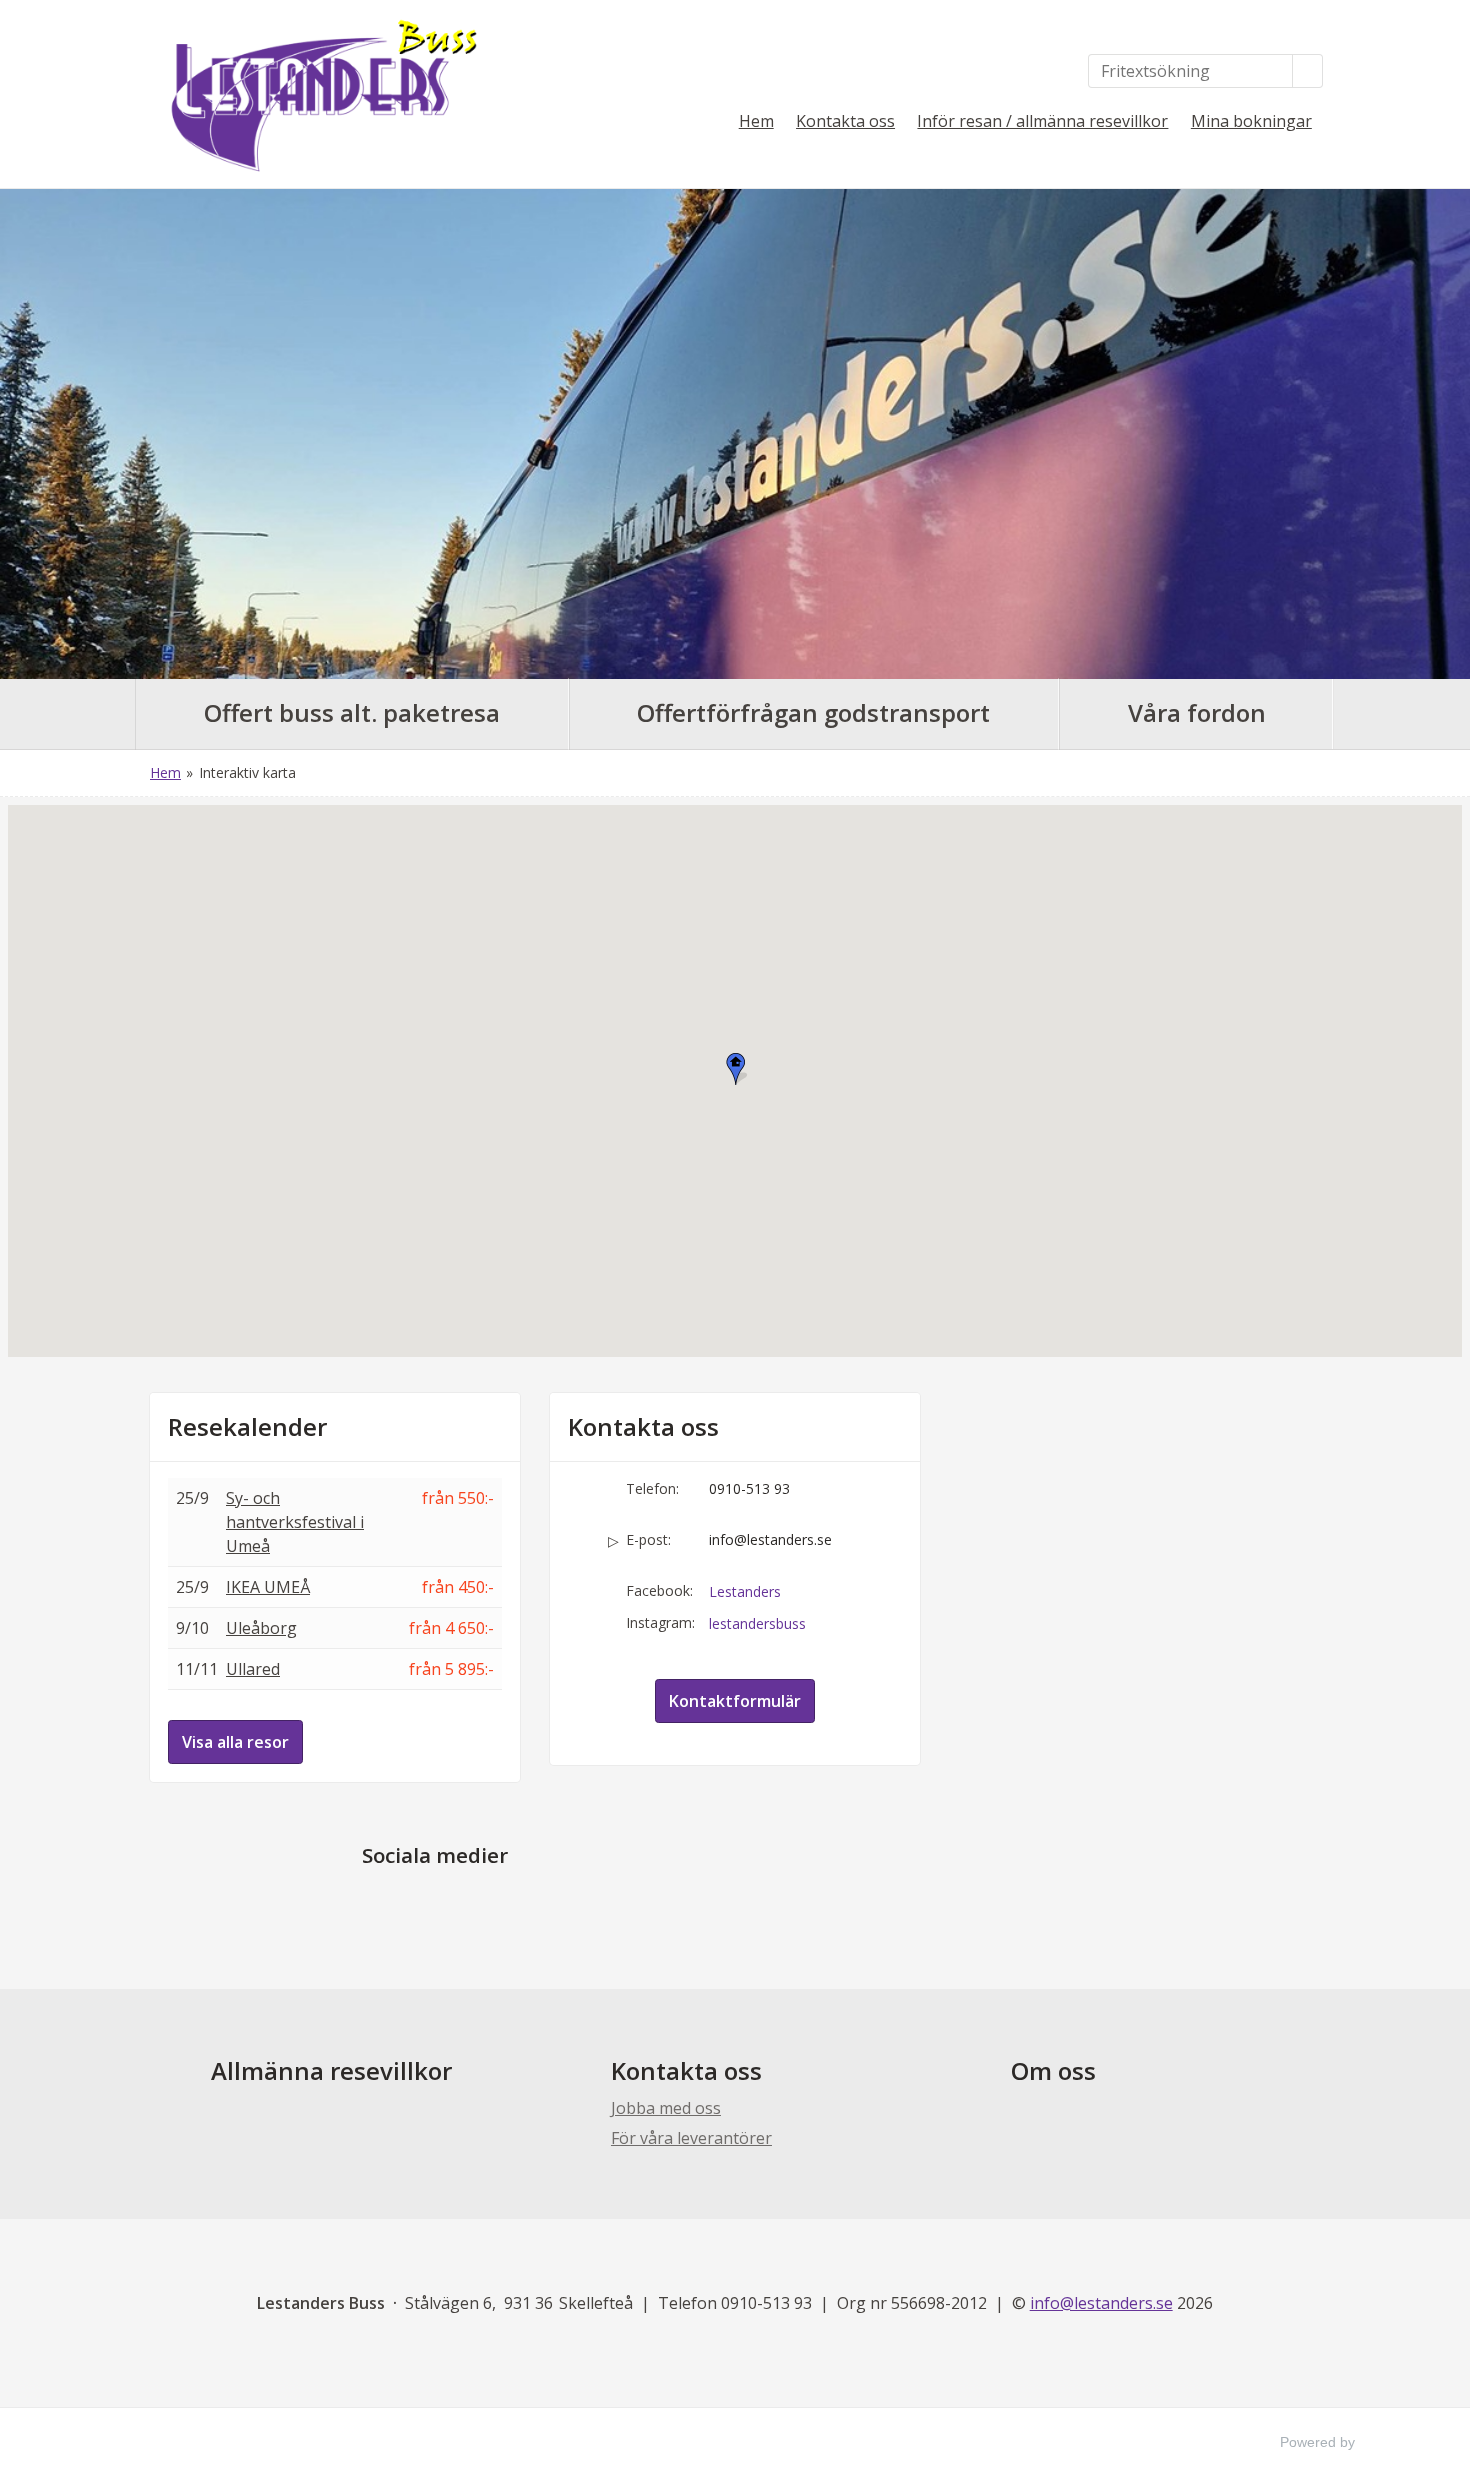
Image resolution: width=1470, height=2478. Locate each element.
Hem (756, 121)
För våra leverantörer (691, 2138)
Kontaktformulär (735, 1701)
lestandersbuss (757, 1623)
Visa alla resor (235, 1742)
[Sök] (1308, 71)
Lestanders (745, 1591)
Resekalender (247, 1427)
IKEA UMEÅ (268, 1587)
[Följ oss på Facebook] (415, 1902)
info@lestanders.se (770, 1539)
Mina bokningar (1251, 121)
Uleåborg (261, 1628)
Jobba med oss (666, 2108)
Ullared (253, 1669)
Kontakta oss (845, 121)
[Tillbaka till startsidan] (315, 94)
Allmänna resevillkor (331, 2070)
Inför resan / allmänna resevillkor (1042, 121)
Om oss (1053, 2070)
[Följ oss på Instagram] (455, 1902)
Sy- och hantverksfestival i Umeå (295, 1522)
